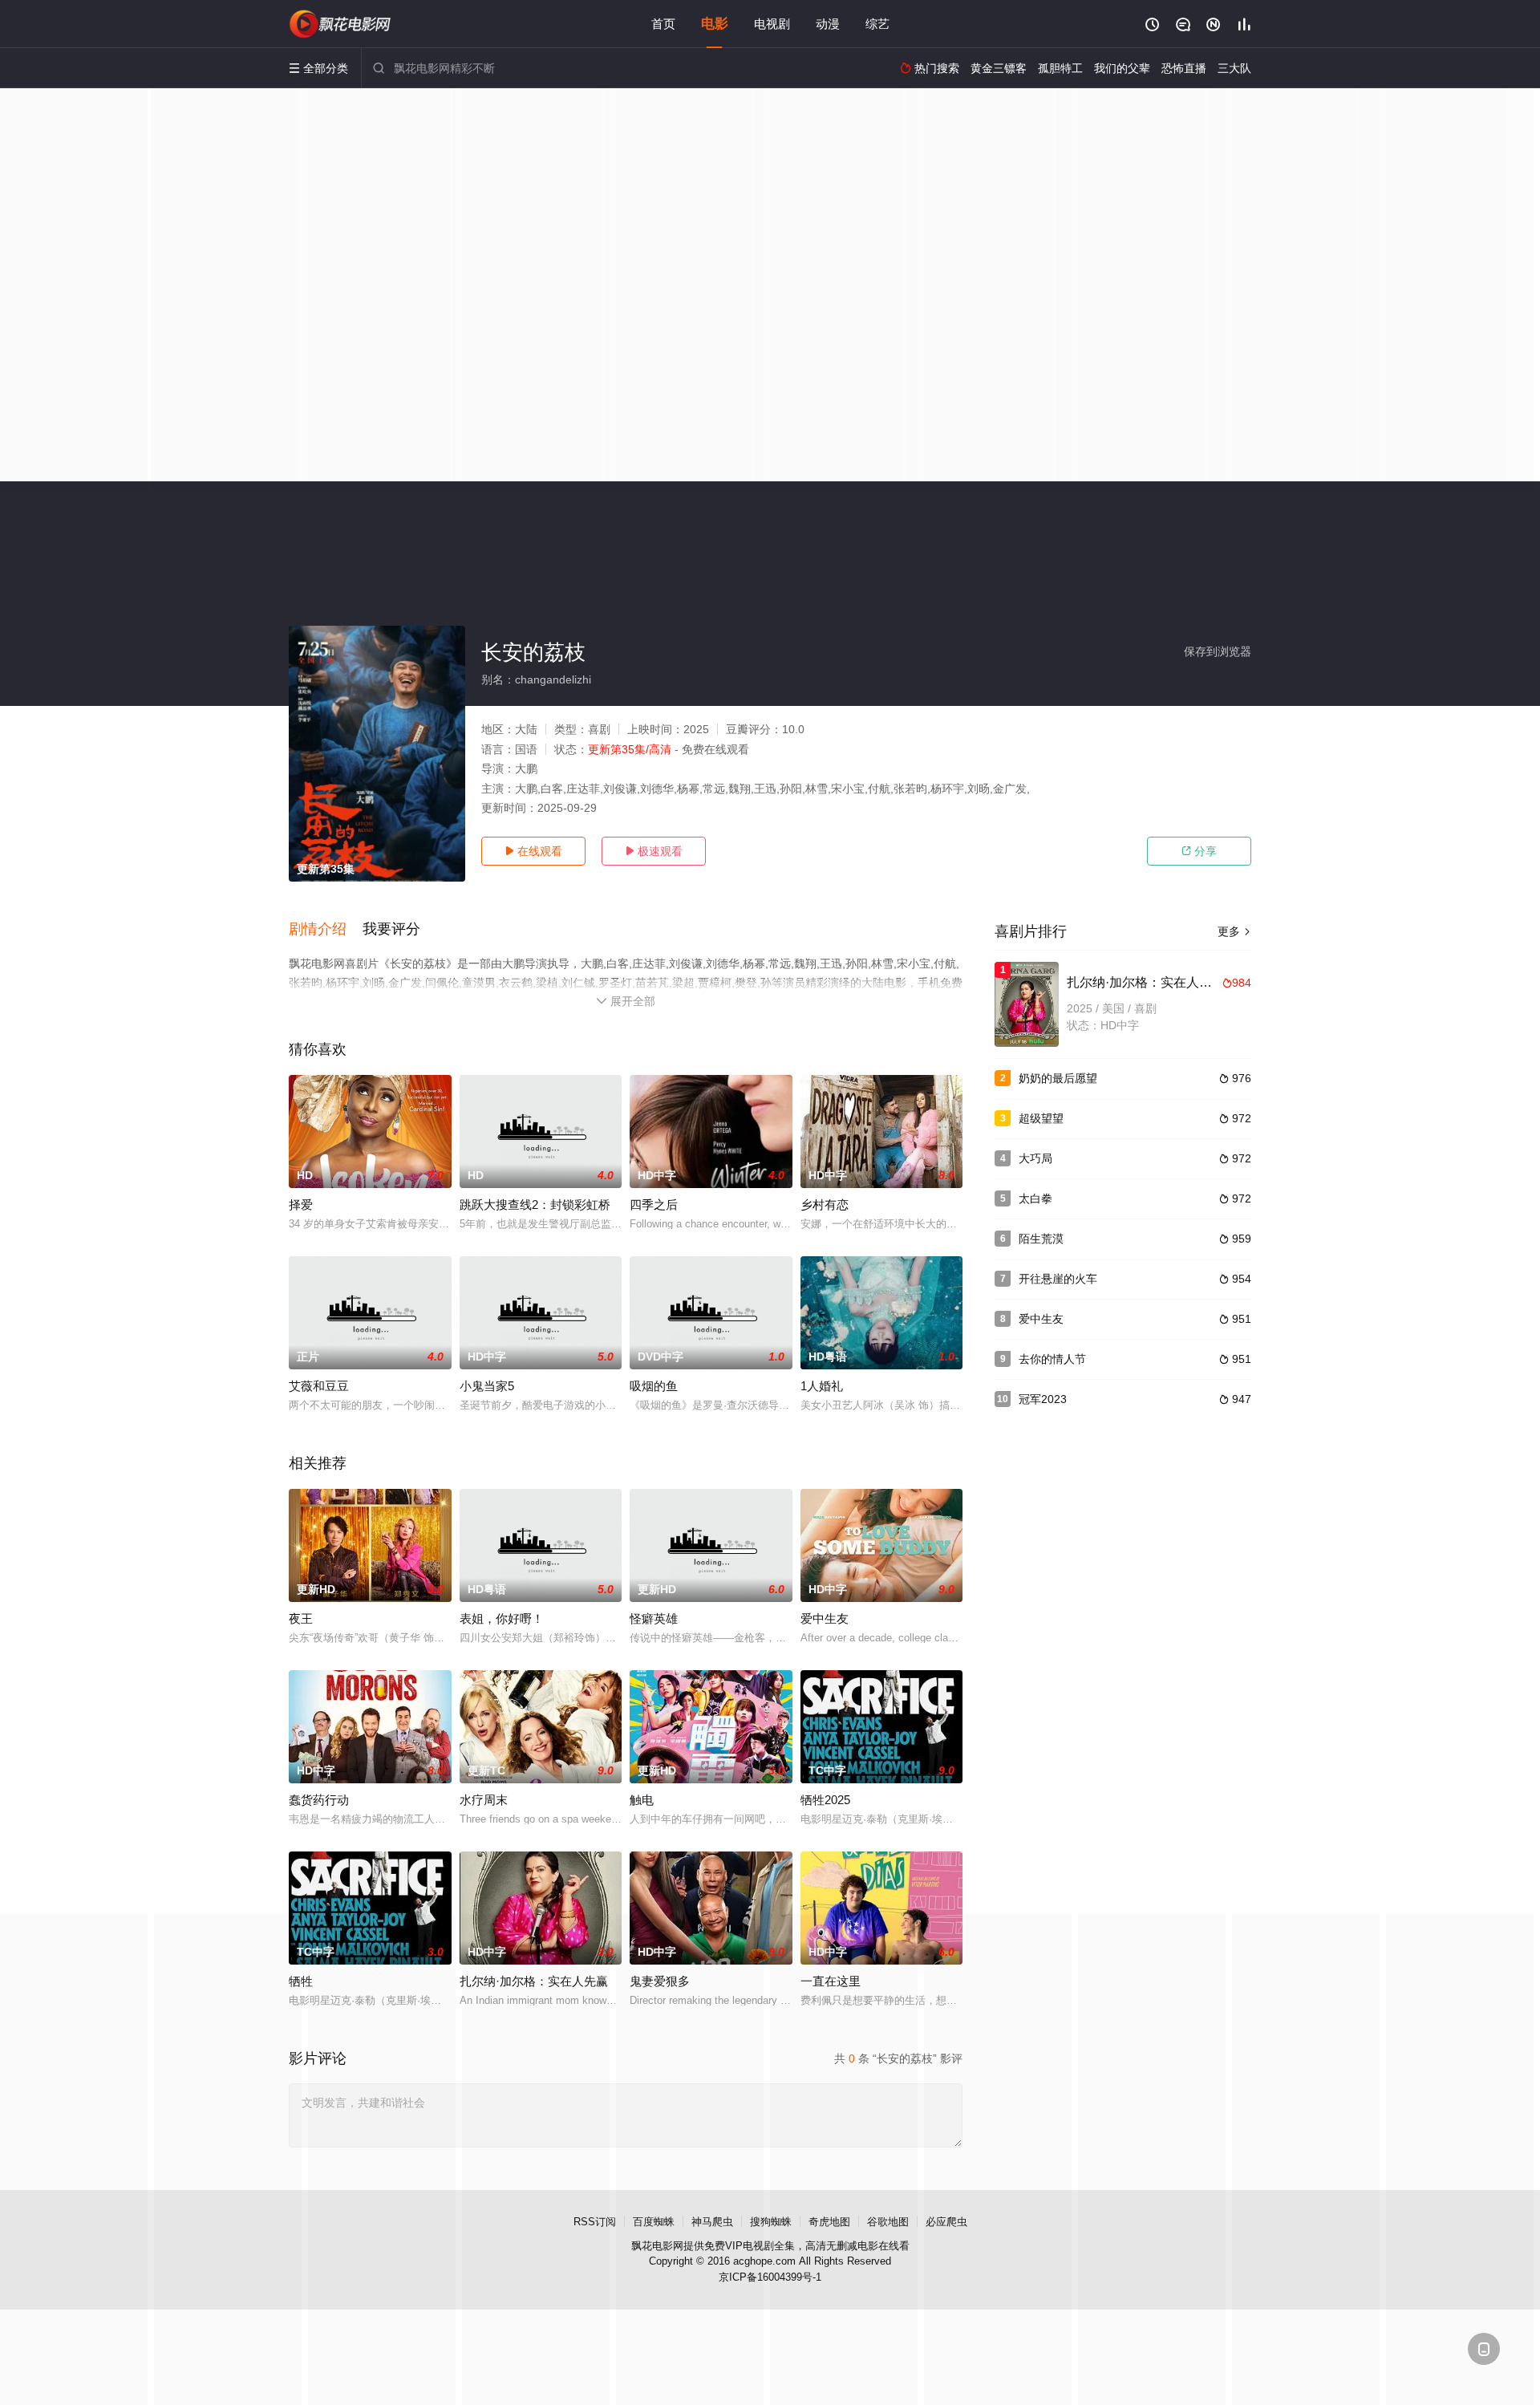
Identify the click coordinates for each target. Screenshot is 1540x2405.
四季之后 (654, 1205)
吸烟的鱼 (654, 1386)
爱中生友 (825, 1618)
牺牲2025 (825, 1800)
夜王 (301, 1618)
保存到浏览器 (1218, 651)
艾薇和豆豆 (319, 1386)
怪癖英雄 (654, 1618)
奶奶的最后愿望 (1058, 1078)
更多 (1234, 931)
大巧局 (1035, 1158)
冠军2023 (1043, 1399)
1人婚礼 (822, 1386)
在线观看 (533, 851)
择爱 (301, 1205)
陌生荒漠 (1041, 1239)
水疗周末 (484, 1800)
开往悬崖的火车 (1058, 1279)
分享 (1199, 851)
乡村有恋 (825, 1205)
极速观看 (654, 851)
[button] (326, 930)
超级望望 (1041, 1118)
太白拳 (1035, 1198)
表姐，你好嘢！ (502, 1618)
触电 (642, 1800)
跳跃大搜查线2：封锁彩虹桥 (535, 1205)
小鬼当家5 (487, 1386)
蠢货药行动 (319, 1800)
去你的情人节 (1052, 1359)
